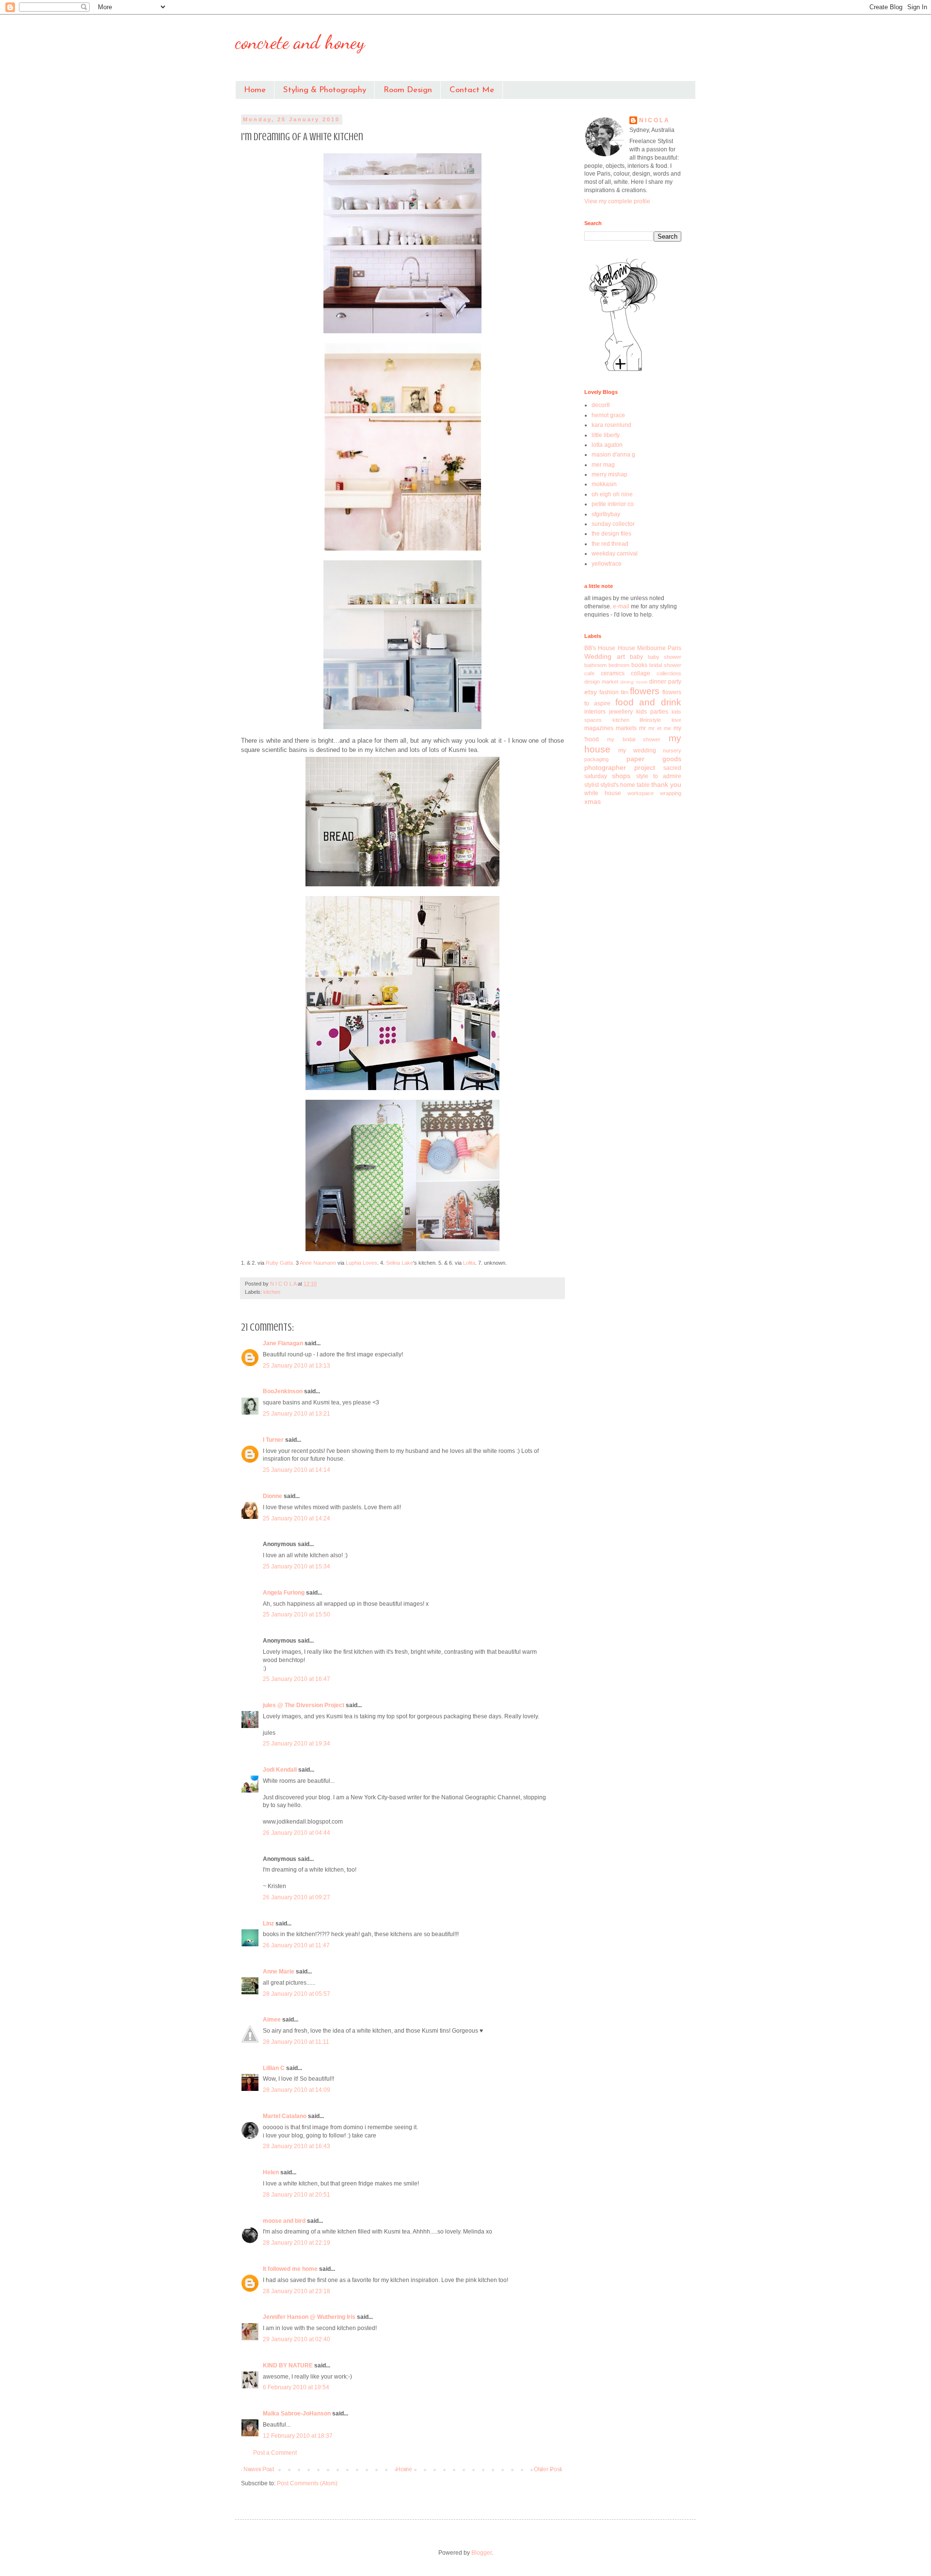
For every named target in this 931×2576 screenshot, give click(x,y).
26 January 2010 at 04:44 (297, 1833)
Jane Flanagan (283, 1343)
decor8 (601, 405)
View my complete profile (617, 201)
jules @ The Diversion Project (304, 1705)
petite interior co (613, 504)
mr (642, 728)
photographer (605, 767)
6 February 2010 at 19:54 (296, 2387)
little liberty (606, 435)
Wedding (598, 656)
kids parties (652, 712)
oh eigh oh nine (612, 494)
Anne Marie (279, 1972)
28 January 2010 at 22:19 (297, 2243)
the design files (611, 534)
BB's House (600, 648)
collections (669, 673)
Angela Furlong (284, 1593)
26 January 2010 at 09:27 (297, 1897)
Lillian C (274, 2068)
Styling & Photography (325, 90)
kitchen (272, 1292)
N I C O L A (654, 120)
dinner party (665, 682)
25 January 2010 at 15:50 (297, 1614)
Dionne (273, 1496)
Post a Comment (275, 2453)
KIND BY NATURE (288, 2365)
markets (626, 728)
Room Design (408, 90)
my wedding (637, 750)
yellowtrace (607, 564)
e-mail (622, 606)
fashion (609, 692)
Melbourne (651, 648)
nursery (672, 750)
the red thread (610, 544)
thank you (666, 784)
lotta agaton (607, 445)
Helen (271, 2172)
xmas (593, 801)
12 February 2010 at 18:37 (298, 2436)
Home (255, 90)
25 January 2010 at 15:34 (297, 1566)
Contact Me (472, 90)
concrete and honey (300, 42)
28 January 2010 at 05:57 (297, 1994)
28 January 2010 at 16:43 (297, 2146)
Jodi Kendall (280, 1770)
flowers (645, 691)
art (621, 656)
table (643, 785)
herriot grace (608, 415)
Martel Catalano (285, 2116)
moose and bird (284, 2221)
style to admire (659, 776)
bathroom (595, 665)
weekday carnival (615, 554)
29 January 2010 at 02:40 (297, 2339)
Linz (268, 1924)
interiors (595, 712)
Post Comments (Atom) (307, 2483)
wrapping (671, 793)
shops (621, 776)
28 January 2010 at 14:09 (297, 2090)
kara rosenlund (611, 425)
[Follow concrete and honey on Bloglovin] (623, 371)
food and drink (649, 702)
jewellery (621, 712)
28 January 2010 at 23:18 (297, 2291)
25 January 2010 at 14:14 (297, 1470)
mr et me (660, 728)
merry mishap (610, 474)
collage (641, 673)
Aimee (272, 2020)
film (625, 692)
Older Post (548, 2469)
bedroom (619, 665)
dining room (634, 682)
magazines (599, 728)
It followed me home (290, 2269)
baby (636, 657)
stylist (592, 785)
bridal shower (665, 665)
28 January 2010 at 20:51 (297, 2195)
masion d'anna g (613, 455)
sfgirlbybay (606, 514)
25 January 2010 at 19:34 (297, 1744)
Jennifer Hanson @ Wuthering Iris (309, 2317)
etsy (591, 692)
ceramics (613, 673)
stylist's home (618, 785)
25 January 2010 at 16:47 (297, 1679)
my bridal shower (634, 739)
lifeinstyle (650, 720)
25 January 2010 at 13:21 (297, 1414)
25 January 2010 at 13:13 (297, 1366)
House (626, 648)
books (639, 665)
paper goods (654, 759)
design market (601, 682)
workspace (641, 793)
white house (603, 793)
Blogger (482, 2553)
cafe (589, 673)
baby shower (665, 657)
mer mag (603, 465)
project (645, 767)
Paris (674, 648)
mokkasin (604, 484)
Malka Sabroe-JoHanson (297, 2413)
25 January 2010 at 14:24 (297, 1518)
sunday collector (613, 524)
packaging (596, 759)
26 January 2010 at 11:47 (296, 1945)
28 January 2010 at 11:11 (296, 2042)
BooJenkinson (283, 1391)
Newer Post (259, 2469)
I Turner (273, 1440)
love (676, 720)
